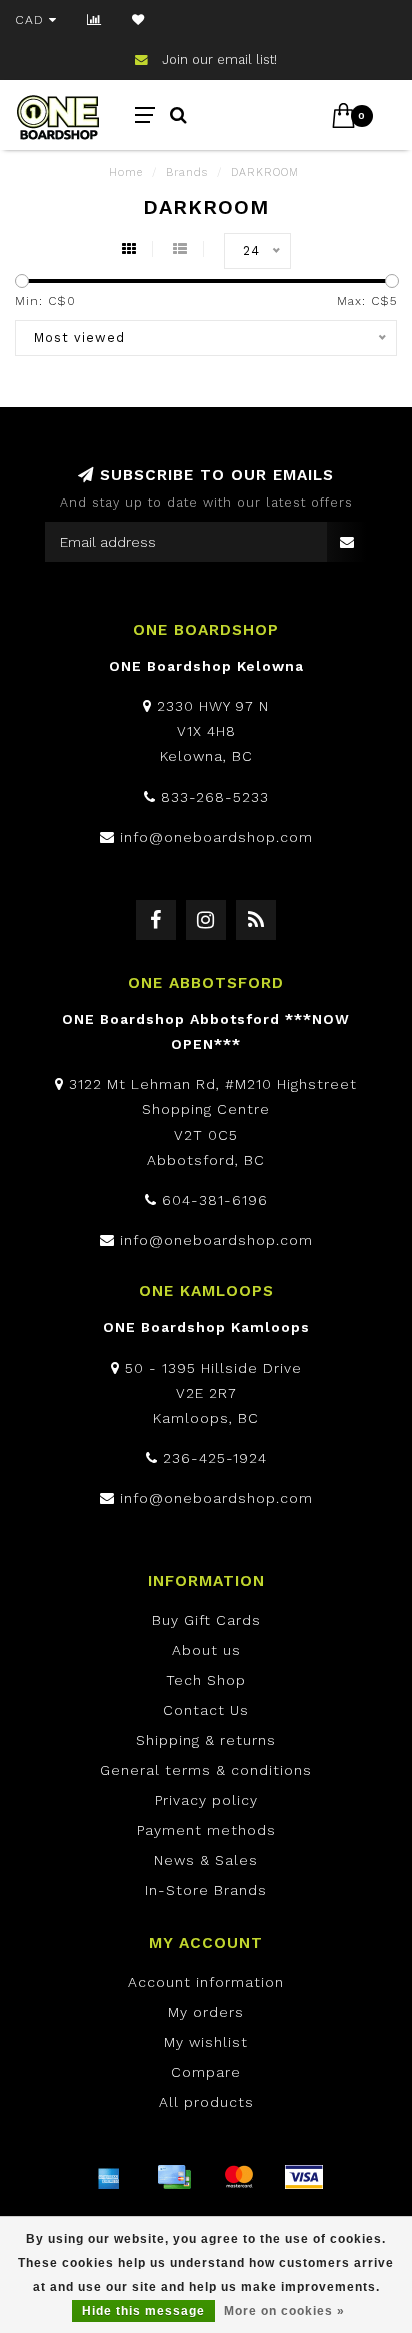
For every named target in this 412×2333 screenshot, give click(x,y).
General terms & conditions (206, 1770)
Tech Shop (206, 1680)
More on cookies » (284, 2311)
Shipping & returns (206, 1740)
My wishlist (206, 2042)
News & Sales (206, 1860)
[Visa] (304, 2177)
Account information (206, 1982)
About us (206, 1650)
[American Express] (109, 2177)
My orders (206, 2012)
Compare (206, 2072)
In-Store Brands (206, 1890)
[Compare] (94, 20)
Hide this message (143, 2311)
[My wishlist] (138, 20)
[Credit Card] (174, 2177)
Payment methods (206, 1830)
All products (206, 2102)
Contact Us (206, 1710)
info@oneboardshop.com (216, 837)
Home (126, 172)
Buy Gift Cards (206, 1620)
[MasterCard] (239, 2177)
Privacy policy (206, 1800)
